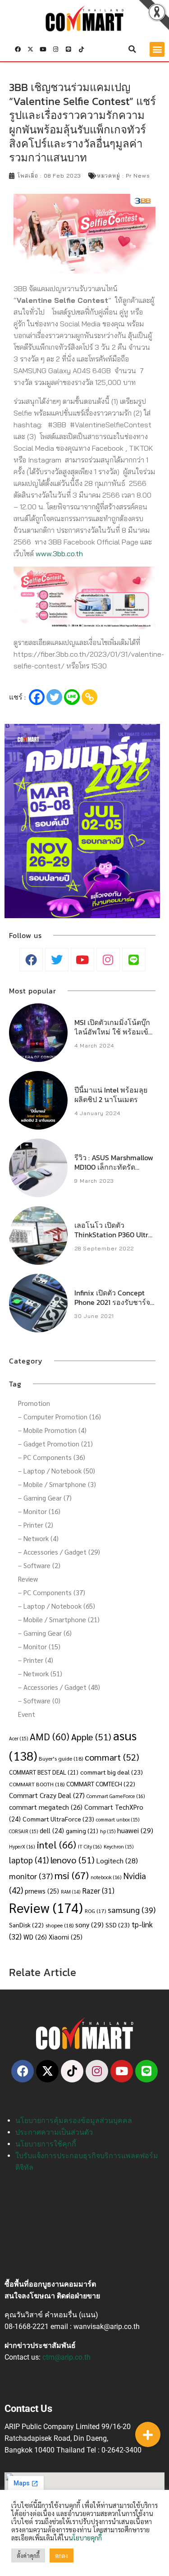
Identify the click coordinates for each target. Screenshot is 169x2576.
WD (35, 1937)
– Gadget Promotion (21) (55, 1444)
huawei (135, 1830)
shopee (59, 1925)
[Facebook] (37, 697)
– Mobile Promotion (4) (52, 1430)
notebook (106, 1877)
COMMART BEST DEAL (44, 1772)
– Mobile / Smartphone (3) (57, 1484)
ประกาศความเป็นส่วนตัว (54, 2132)
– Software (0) (39, 1700)
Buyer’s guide (61, 1758)
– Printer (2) (36, 1525)
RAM (71, 1892)
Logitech (117, 1860)
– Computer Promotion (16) (59, 1416)
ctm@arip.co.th (66, 2357)
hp (108, 1831)
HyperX (22, 1846)
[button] (132, 49)
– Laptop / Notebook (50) (57, 1471)
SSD (118, 1925)
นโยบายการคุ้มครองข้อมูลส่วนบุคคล (74, 2121)
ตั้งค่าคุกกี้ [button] (28, 2555)
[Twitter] (54, 697)
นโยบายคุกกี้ (85, 2537)
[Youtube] (43, 49)
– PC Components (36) (52, 1457)
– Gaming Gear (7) (45, 1498)
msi (72, 1875)
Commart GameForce (116, 1796)
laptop (29, 1860)
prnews (42, 1891)
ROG (95, 1911)
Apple (91, 1736)
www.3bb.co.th (59, 554)
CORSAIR (23, 1831)
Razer (98, 1890)
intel (57, 1844)
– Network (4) (38, 1538)
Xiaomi (66, 1937)
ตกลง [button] (62, 2555)
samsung (132, 1910)
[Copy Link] (89, 697)
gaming (82, 1831)
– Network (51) (40, 1673)
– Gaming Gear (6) (45, 1633)
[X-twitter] (30, 49)
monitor (31, 1876)
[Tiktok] (81, 49)
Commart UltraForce (58, 1819)
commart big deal (112, 1772)
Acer (18, 1738)
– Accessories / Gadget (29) (59, 1552)
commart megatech (46, 1807)
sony (89, 1924)
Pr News (138, 176)
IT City (90, 1846)
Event (27, 1714)
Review (28, 1579)
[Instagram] (56, 49)
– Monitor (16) (39, 1511)
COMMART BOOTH (37, 1784)
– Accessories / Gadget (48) (59, 1687)
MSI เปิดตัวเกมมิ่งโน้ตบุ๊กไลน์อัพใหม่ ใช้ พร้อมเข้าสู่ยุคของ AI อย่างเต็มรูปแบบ (113, 1036)
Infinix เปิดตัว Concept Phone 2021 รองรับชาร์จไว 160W (112, 1302)
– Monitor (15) (39, 1646)
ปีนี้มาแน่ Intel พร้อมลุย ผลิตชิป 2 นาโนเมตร (111, 1095)
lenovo (73, 1860)
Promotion (34, 1403)
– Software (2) (39, 1565)
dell (52, 1830)
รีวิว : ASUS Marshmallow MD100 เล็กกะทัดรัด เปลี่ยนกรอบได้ (114, 1167)
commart (112, 1757)
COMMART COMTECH (101, 1784)
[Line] (69, 49)
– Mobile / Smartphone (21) (59, 1619)
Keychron (119, 1846)
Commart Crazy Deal (47, 1795)
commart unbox (118, 1819)
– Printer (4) (36, 1660)
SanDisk (26, 1925)
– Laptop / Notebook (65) (57, 1606)
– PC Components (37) (52, 1592)
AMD (50, 1736)
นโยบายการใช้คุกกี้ (46, 2144)
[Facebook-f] (18, 49)
